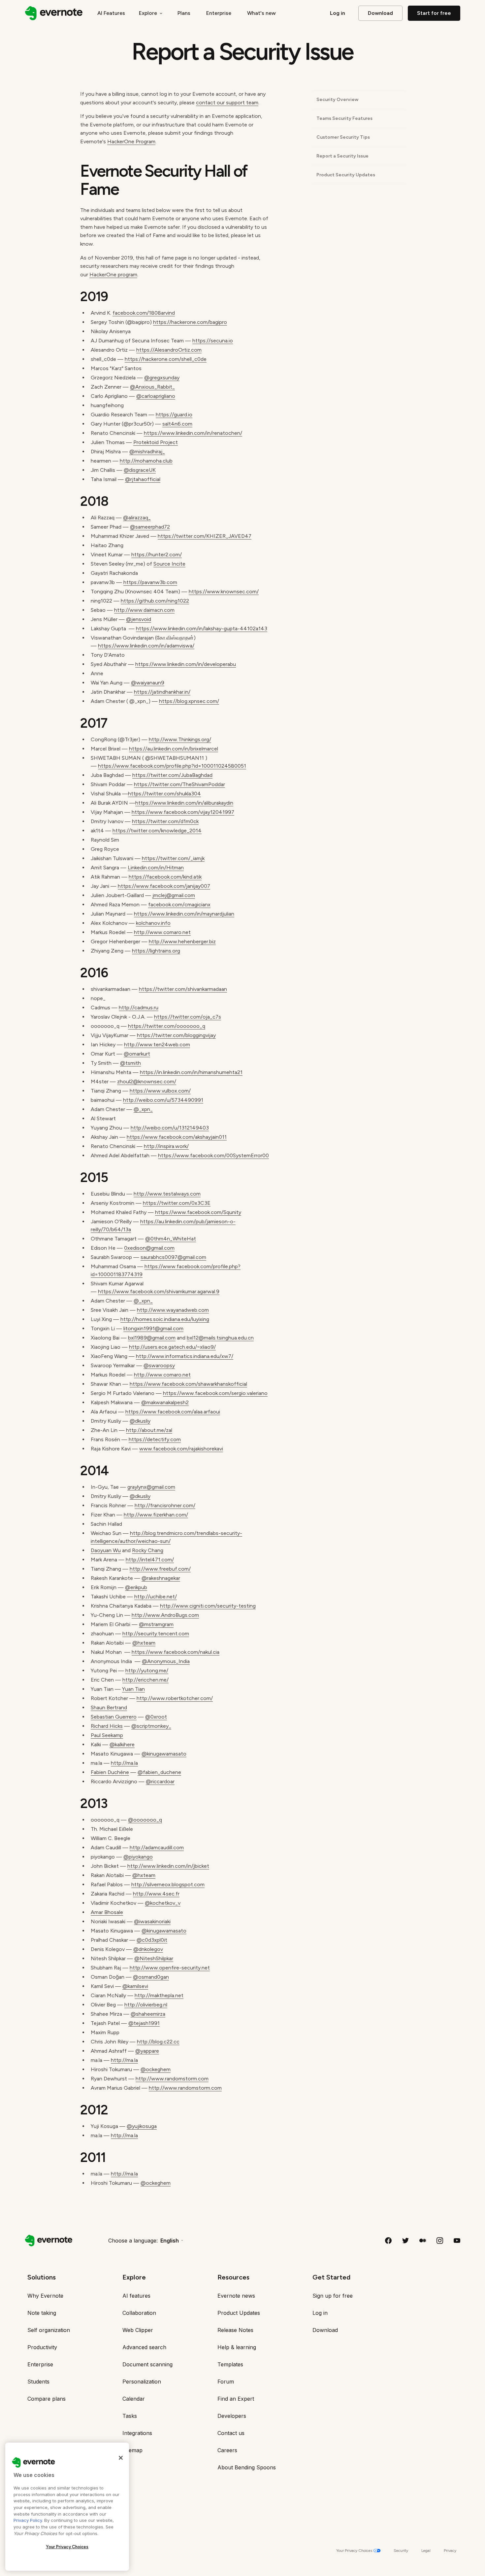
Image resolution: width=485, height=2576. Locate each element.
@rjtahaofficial (143, 479)
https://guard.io (174, 415)
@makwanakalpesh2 (165, 1402)
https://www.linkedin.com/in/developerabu (186, 664)
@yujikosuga (142, 2126)
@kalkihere (122, 1744)
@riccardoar (160, 1781)
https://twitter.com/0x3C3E (177, 1203)
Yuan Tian (133, 1689)
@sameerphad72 (150, 527)
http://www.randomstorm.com (172, 2079)
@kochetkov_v (163, 1903)
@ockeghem (156, 2069)
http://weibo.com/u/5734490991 (163, 1100)
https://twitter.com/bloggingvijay (176, 1035)
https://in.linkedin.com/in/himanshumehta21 (191, 1072)
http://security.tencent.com (156, 1634)
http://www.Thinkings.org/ (180, 739)
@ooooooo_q (145, 1820)
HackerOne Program (131, 141)
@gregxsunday (162, 378)
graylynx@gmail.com (151, 1487)
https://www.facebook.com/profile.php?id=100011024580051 (172, 766)
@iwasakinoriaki (152, 1921)
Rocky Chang (148, 1550)
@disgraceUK (140, 470)
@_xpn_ (143, 1109)
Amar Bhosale (107, 1912)
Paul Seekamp (107, 1735)
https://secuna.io (213, 341)
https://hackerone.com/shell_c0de (166, 359)
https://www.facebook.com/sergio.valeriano (215, 1393)
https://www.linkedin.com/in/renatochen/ (193, 433)
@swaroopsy (159, 1365)
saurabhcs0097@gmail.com (173, 1257)
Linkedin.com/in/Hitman (156, 868)
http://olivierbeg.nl (146, 2005)
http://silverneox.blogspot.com (168, 1884)
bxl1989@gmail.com (152, 1338)
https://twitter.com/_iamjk (173, 858)
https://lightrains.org (156, 951)
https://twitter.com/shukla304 (164, 794)
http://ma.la (124, 1763)
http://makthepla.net (159, 1995)
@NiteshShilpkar (154, 1958)
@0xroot (156, 1717)
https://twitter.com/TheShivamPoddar (179, 784)
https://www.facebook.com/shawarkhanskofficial (188, 1384)
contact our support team (227, 103)
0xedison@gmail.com (149, 1248)
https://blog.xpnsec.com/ (189, 701)
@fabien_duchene (159, 1772)
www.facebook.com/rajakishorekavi (181, 1449)
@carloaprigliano (156, 396)
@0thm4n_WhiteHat (171, 1239)
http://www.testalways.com (167, 1194)
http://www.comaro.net (162, 932)
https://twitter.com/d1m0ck (165, 821)
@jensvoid (139, 619)
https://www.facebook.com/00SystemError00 (213, 1155)
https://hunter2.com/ (157, 555)
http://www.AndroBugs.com (165, 1615)
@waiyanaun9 (148, 683)
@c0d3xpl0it (152, 1940)
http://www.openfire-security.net (170, 1968)
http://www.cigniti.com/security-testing (208, 1606)
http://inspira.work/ (166, 1146)
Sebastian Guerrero (114, 1717)
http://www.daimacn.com (144, 610)
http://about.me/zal (149, 1430)
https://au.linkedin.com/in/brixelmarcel (174, 749)
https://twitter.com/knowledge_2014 (157, 831)
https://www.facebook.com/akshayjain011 (177, 1137)
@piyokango (138, 1857)
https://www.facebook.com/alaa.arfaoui (173, 1412)
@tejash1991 (144, 2023)
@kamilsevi (135, 1986)
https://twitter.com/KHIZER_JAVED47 (205, 536)
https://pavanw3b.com (150, 582)
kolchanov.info (153, 923)
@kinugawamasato (164, 1754)
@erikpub (136, 1587)
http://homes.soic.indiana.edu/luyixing (165, 1319)
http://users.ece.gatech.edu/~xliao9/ (172, 1347)
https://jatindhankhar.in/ (162, 692)
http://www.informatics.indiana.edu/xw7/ (185, 1356)
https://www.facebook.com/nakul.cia (176, 1652)
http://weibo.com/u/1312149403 (170, 1128)
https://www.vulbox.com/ (160, 1091)
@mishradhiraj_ (147, 452)
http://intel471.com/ (150, 1560)
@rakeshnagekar (161, 1578)
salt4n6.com (177, 424)
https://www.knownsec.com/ (224, 592)
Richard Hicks (107, 1726)
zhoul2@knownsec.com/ (147, 1081)
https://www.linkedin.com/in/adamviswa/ (146, 646)
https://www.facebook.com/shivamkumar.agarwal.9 (159, 1291)
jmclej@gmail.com (174, 895)
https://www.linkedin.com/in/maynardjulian (184, 914)
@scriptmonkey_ (151, 1726)
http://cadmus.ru (139, 1008)
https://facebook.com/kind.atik (165, 877)
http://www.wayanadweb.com (173, 1310)
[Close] (121, 2458)
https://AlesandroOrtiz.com (169, 350)
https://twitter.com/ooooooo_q (167, 1026)
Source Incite (169, 564)
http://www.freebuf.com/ (160, 1569)
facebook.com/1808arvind (144, 313)
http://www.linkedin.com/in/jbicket (168, 1866)
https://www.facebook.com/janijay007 (164, 886)
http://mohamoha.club (146, 461)
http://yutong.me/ (147, 1671)
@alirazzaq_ (137, 518)
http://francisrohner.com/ (165, 1505)
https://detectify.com (155, 1439)
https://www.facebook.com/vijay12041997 (183, 812)
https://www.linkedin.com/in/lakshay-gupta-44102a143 (202, 628)
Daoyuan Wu (106, 1550)
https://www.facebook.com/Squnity (198, 1212)
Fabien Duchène (110, 1772)
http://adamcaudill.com (157, 1847)
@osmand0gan (151, 1977)
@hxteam (144, 1643)
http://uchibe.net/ (156, 1597)
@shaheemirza (148, 2014)
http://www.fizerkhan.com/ (156, 1515)
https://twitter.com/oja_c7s (188, 1017)
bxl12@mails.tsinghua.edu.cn (220, 1338)
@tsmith (130, 1063)
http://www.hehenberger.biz (182, 941)
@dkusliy (140, 1421)
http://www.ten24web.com (157, 1044)
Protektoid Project (156, 442)
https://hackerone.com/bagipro (190, 322)
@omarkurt (137, 1054)
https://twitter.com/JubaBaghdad (172, 775)
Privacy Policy (28, 2520)
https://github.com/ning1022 (155, 601)
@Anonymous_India (166, 1661)
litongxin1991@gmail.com (153, 1328)
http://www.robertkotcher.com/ (175, 1698)
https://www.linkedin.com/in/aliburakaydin (184, 803)
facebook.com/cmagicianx (179, 905)
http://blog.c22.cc (158, 2042)
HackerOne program (113, 275)
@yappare (147, 2051)
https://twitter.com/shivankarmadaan (183, 989)
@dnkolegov (148, 1949)
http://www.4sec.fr (156, 1894)
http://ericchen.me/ (145, 1680)
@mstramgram (156, 1624)
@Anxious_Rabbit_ (152, 387)
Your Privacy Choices (67, 2547)
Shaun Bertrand (109, 1707)
